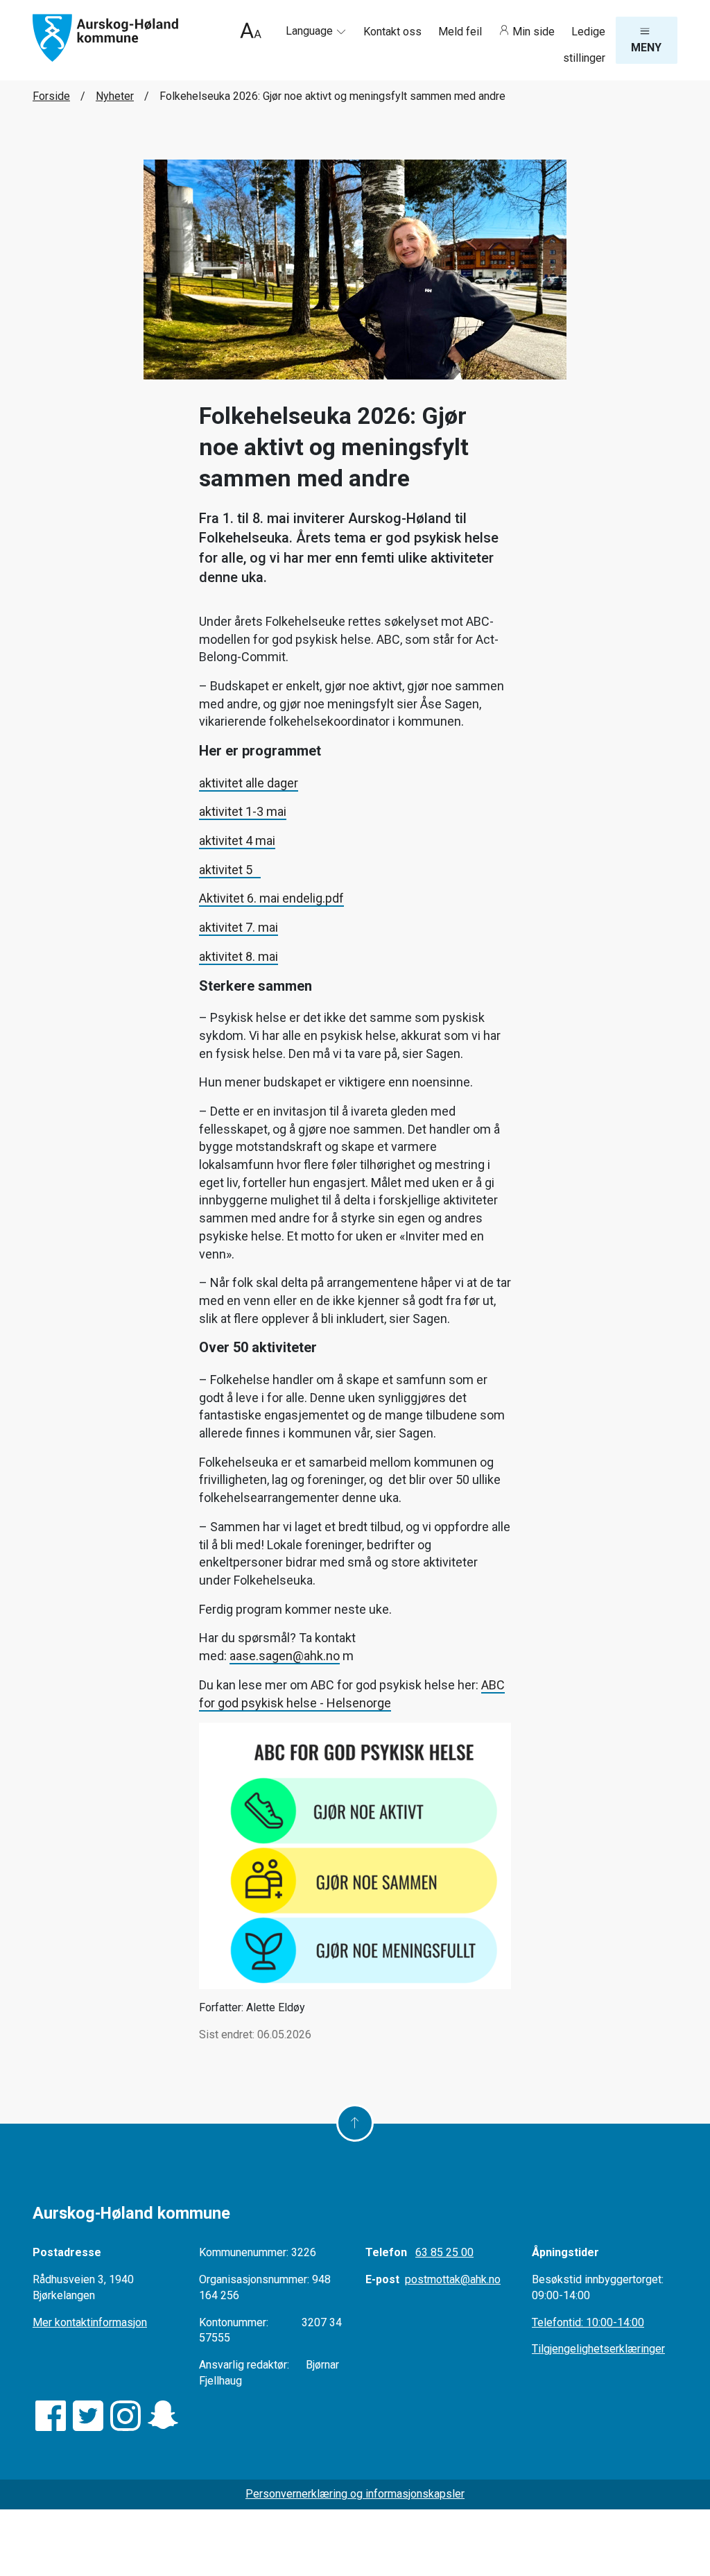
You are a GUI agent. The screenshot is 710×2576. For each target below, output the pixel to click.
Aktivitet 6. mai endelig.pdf (271, 898)
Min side (534, 32)
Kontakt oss (394, 32)
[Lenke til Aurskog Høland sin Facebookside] (51, 2416)
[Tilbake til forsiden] (105, 37)
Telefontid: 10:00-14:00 (588, 2322)
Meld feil (461, 32)
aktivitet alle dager (249, 783)
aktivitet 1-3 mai (243, 811)
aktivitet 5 (230, 870)
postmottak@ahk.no (453, 2279)
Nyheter (115, 96)
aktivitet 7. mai (239, 927)
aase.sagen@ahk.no (285, 1656)
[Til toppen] (355, 2123)
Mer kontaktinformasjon (90, 2322)
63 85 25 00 (444, 2252)
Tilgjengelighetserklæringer (598, 2349)
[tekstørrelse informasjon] (251, 32)
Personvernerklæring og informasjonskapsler (355, 2494)
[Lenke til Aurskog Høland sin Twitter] (88, 2416)
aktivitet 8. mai (239, 956)
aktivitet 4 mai (237, 841)
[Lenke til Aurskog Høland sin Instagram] (125, 2416)
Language (311, 31)
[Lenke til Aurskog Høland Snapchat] (163, 2416)
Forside (51, 96)
